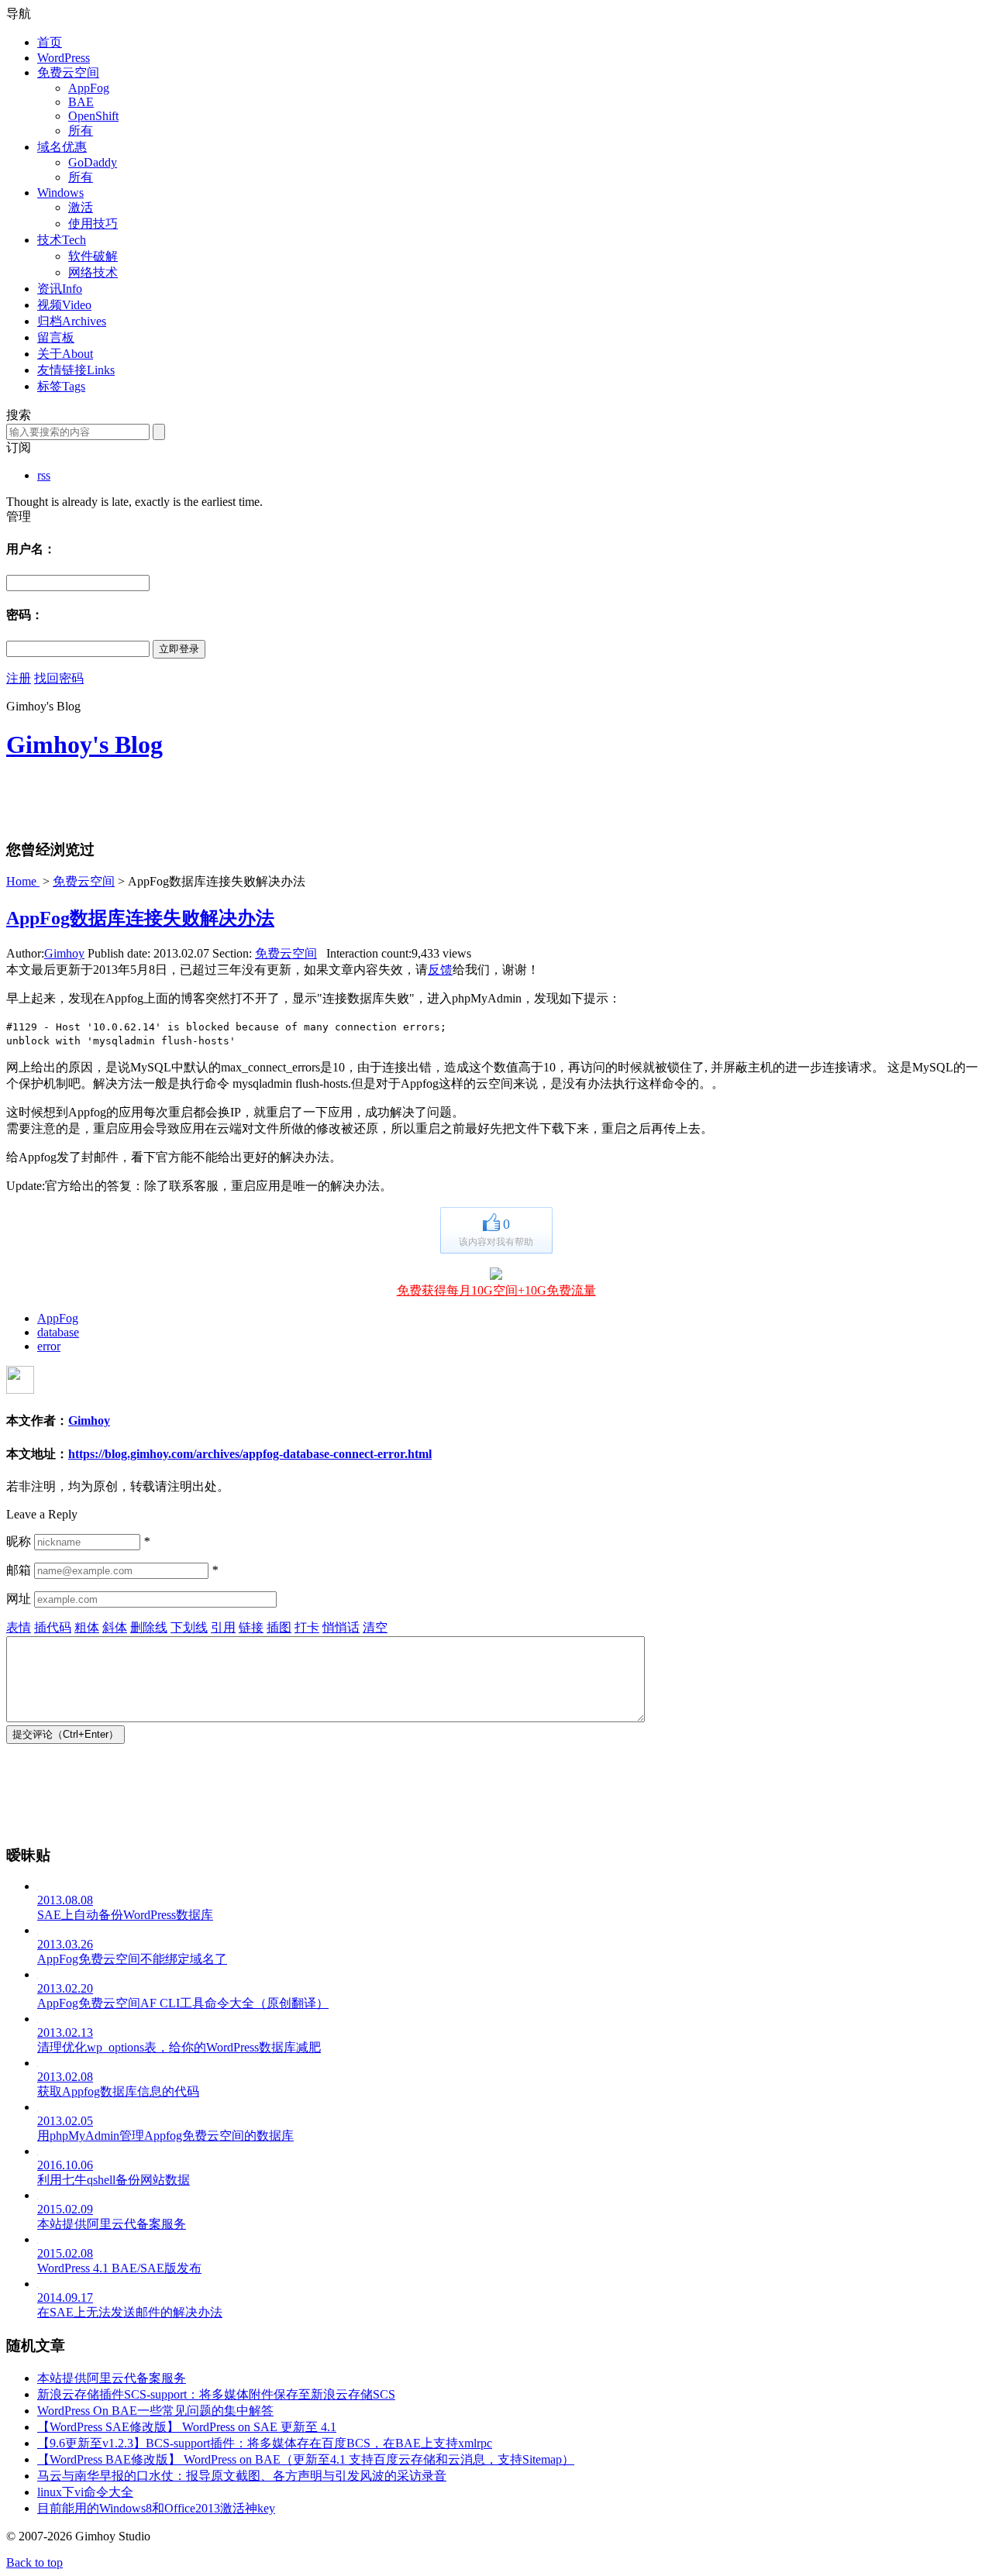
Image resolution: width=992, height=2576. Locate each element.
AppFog (89, 88)
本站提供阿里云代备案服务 (112, 2378)
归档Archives (72, 321)
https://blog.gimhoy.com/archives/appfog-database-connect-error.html (250, 1454)
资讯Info (60, 289)
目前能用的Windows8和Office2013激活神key (156, 2508)
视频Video (64, 305)
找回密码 (59, 678)
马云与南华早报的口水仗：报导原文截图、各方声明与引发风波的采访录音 (242, 2476)
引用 (223, 1627)
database (58, 1332)
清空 (375, 1627)
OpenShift (93, 116)
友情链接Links (76, 370)
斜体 (115, 1627)
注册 (19, 678)
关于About (65, 354)
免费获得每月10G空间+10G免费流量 (496, 1290)
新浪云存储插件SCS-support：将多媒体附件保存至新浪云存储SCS (216, 2394)
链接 (251, 1627)
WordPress (64, 58)
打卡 (307, 1627)
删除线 (149, 1627)
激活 (81, 207)
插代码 (53, 1627)
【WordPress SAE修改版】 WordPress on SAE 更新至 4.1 (187, 2427)
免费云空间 (68, 72)
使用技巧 (93, 224)
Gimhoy (64, 953)
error (49, 1346)
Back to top (34, 2562)
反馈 (440, 970)
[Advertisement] (188, 799)
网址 (19, 1599)
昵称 (19, 1541)
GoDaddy (93, 162)
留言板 (56, 337)
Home (23, 881)
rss (44, 475)
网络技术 (93, 272)
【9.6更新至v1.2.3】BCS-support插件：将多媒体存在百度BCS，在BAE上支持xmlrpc (265, 2443)
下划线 (189, 1627)
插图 (279, 1627)
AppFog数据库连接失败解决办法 (140, 918)
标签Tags (61, 386)
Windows (60, 193)
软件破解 (93, 256)
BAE (81, 102)
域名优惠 (62, 147)
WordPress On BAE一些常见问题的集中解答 (155, 2411)
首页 (50, 42)
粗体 (87, 1627)
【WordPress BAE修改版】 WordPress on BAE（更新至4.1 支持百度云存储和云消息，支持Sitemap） (306, 2459)
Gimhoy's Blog (84, 745)
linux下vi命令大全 (85, 2492)
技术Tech (62, 240)
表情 (19, 1627)
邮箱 (19, 1570)
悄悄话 (341, 1627)
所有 (81, 131)
